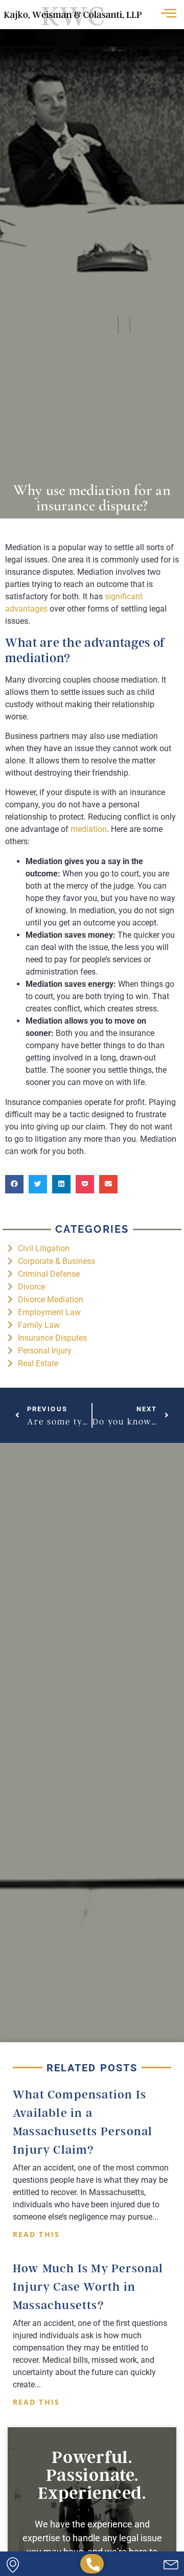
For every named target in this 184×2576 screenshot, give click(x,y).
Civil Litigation (44, 1248)
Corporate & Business (56, 1261)
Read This (36, 2234)
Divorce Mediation (51, 1300)
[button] (14, 1184)
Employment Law (49, 1312)
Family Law (39, 1325)
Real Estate (38, 1363)
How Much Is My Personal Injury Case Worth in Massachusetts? (88, 2287)
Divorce (31, 1287)
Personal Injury (45, 1351)
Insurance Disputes (52, 1338)
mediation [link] (89, 829)
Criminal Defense (49, 1274)
